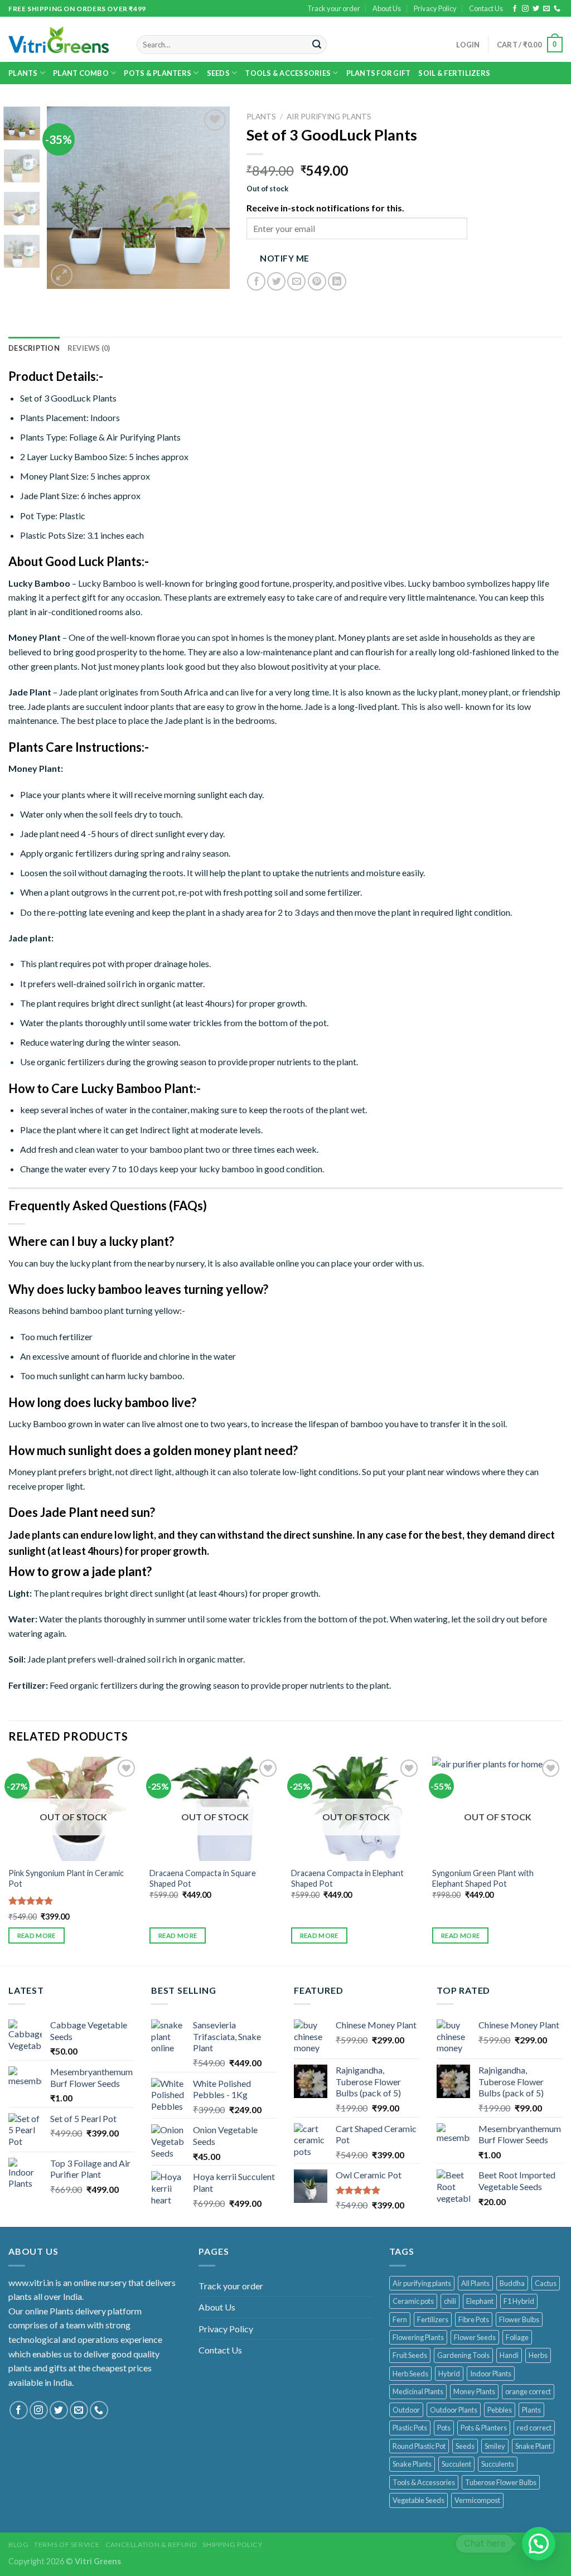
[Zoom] (62, 275)
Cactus (546, 2283)
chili (450, 2301)
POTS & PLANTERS (158, 73)
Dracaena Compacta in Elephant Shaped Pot (347, 1878)
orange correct (528, 2391)
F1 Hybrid (519, 2301)
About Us (387, 8)
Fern (400, 2319)
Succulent (456, 2464)
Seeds (465, 2446)
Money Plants (474, 2391)
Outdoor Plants (454, 2410)
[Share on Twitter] (276, 281)
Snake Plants (412, 2464)
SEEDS (218, 73)
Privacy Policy (435, 8)
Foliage (517, 2337)
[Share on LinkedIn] (337, 281)
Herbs (538, 2355)
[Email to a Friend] (296, 281)
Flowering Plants (418, 2337)
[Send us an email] (546, 9)
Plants (23, 73)
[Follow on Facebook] (515, 9)
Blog (18, 2544)
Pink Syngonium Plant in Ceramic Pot (66, 1878)
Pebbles (500, 2410)
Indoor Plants (491, 2374)
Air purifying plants (422, 2283)
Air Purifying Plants (329, 117)
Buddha (512, 2283)
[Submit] (317, 45)
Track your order (334, 8)
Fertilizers (433, 2319)
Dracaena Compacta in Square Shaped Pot (203, 1878)
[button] (539, 2544)
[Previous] (65, 198)
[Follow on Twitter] (536, 9)
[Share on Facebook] (256, 281)
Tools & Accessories (288, 73)
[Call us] (557, 9)
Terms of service (67, 2544)
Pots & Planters (484, 2428)
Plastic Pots (410, 2428)
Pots (444, 2428)
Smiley (495, 2446)
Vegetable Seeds (418, 2500)
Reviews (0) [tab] (89, 348)
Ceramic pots (413, 2301)
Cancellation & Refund (151, 2544)
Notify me (284, 258)
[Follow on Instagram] (525, 9)
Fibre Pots (474, 2319)
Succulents (498, 2464)
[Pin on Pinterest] (317, 281)
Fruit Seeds (410, 2355)
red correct (534, 2428)
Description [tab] (34, 348)
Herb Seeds (410, 2374)
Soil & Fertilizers (454, 73)
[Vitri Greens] (59, 40)
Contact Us (486, 8)
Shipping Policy (232, 2544)
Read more (37, 1935)
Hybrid (449, 2374)
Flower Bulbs (519, 2319)
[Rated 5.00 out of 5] (31, 1901)
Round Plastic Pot (419, 2446)
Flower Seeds (475, 2337)
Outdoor (406, 2410)
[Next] (212, 198)
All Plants (475, 2283)
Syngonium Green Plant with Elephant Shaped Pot (483, 1878)
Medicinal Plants (418, 2391)
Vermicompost (477, 2500)
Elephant (480, 2301)
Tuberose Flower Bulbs (501, 2482)
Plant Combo (81, 73)
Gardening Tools (463, 2355)
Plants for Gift (379, 73)
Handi (509, 2355)
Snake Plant (533, 2446)
